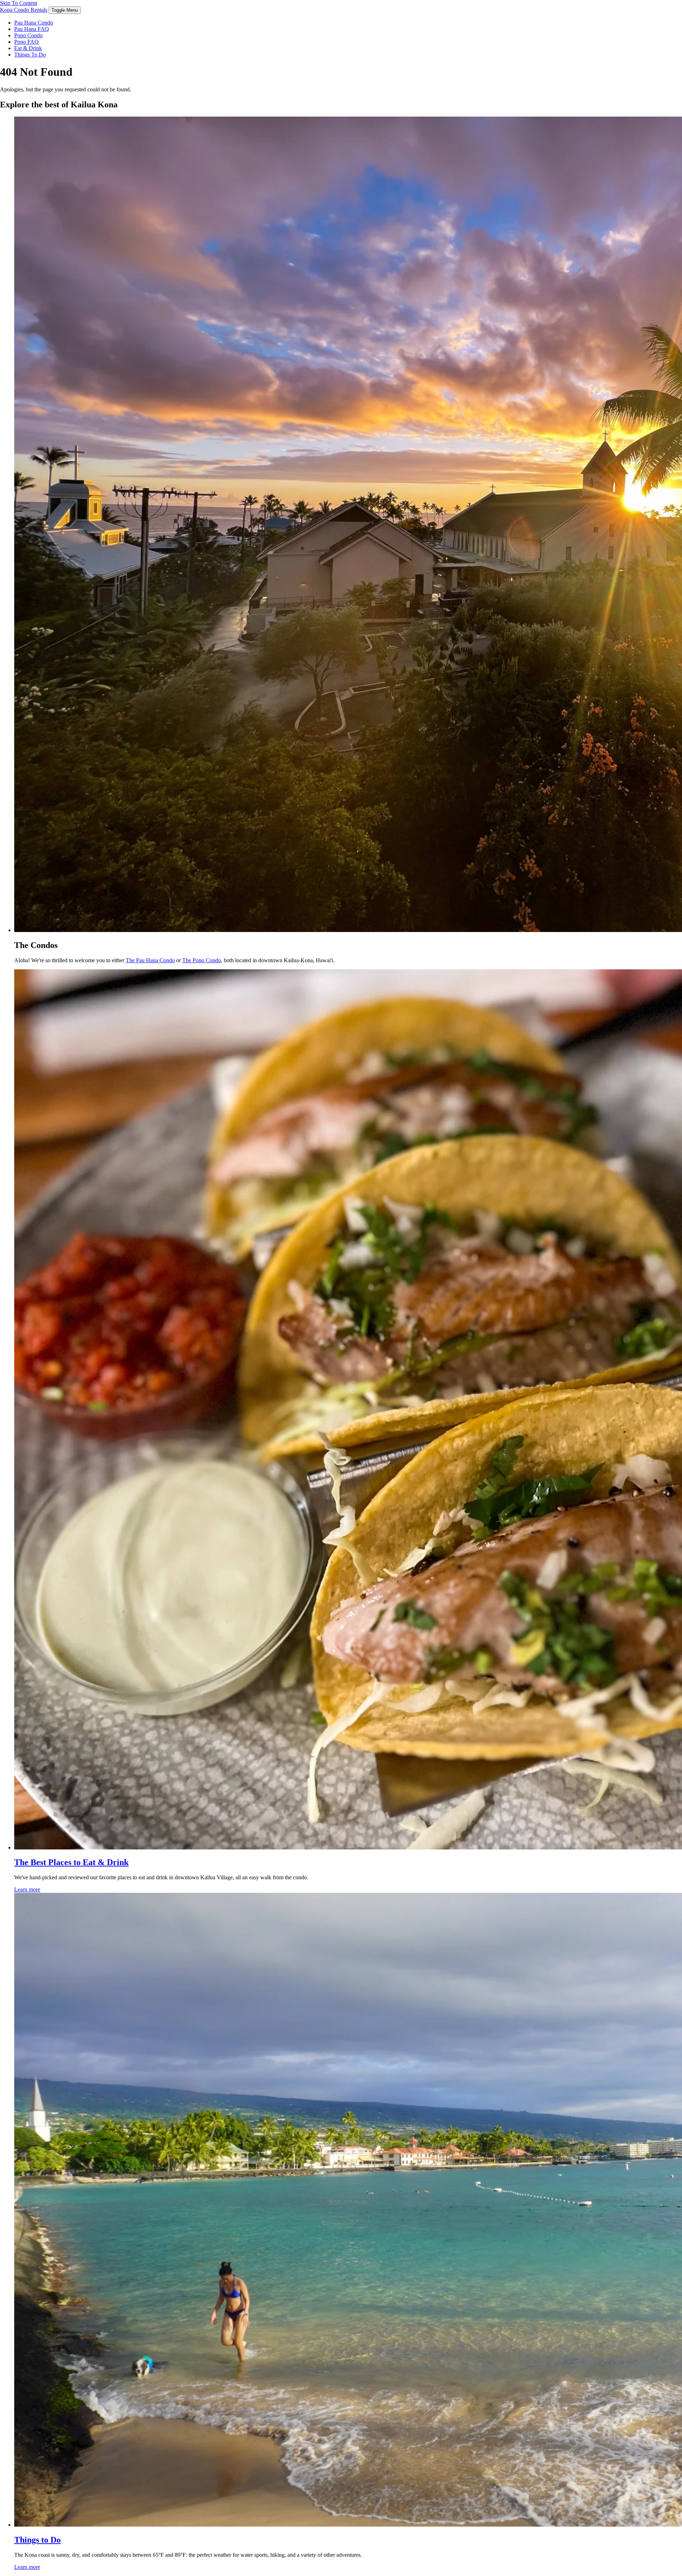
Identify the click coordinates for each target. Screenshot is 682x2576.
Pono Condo (28, 35)
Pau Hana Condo (34, 23)
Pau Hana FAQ (32, 29)
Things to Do (37, 2540)
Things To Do (30, 55)
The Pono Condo (202, 960)
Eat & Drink (28, 48)
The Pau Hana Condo (150, 960)
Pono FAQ (26, 42)
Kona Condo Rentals (24, 10)
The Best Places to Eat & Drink (71, 1862)
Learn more (27, 1889)
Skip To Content (18, 3)
